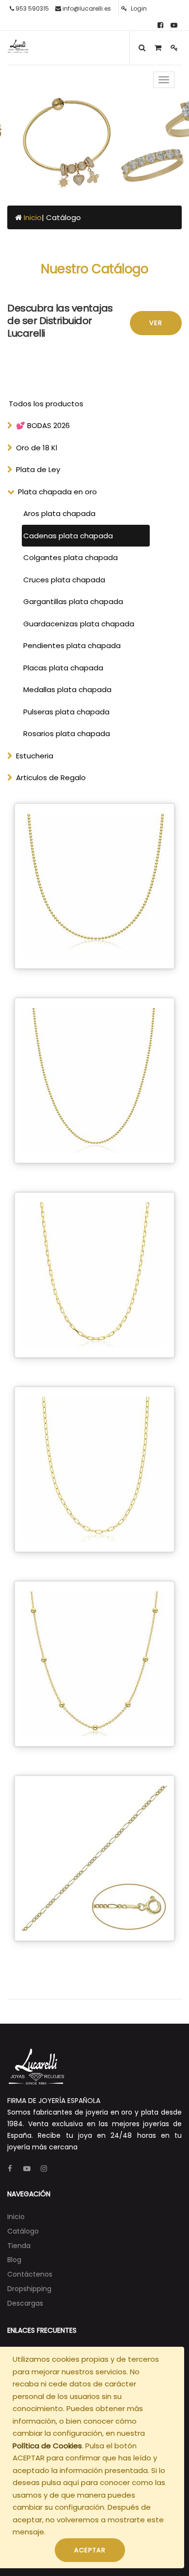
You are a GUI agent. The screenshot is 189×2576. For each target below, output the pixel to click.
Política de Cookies (47, 2446)
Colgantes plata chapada (71, 557)
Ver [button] (156, 323)
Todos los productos (46, 404)
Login (138, 8)
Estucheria (35, 756)
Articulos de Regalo (51, 777)
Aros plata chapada (59, 513)
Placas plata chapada (63, 668)
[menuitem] (16, 2217)
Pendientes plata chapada (72, 645)
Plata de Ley (38, 469)
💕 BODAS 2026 (43, 425)
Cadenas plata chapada (68, 536)
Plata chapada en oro (57, 492)
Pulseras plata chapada (66, 712)
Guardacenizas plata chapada (79, 624)
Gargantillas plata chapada (73, 601)
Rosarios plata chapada (67, 733)
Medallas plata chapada (67, 689)
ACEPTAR (90, 2550)
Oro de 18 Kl (37, 448)
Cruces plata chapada (64, 580)
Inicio (33, 217)
